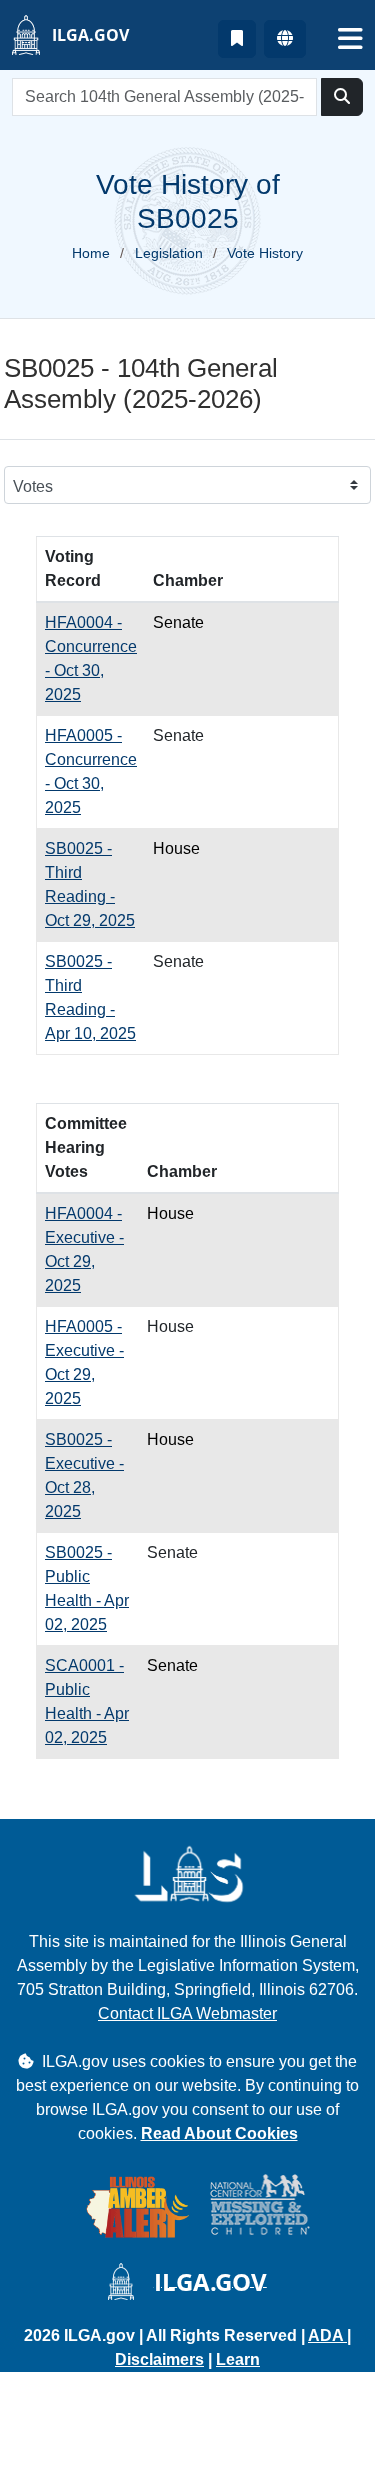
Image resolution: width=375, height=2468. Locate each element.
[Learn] (237, 39)
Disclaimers (159, 2359)
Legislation (169, 253)
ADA (327, 2335)
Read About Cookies (219, 2133)
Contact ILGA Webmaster (187, 2013)
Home (91, 253)
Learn (238, 2359)
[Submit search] (342, 97)
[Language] (285, 39)
